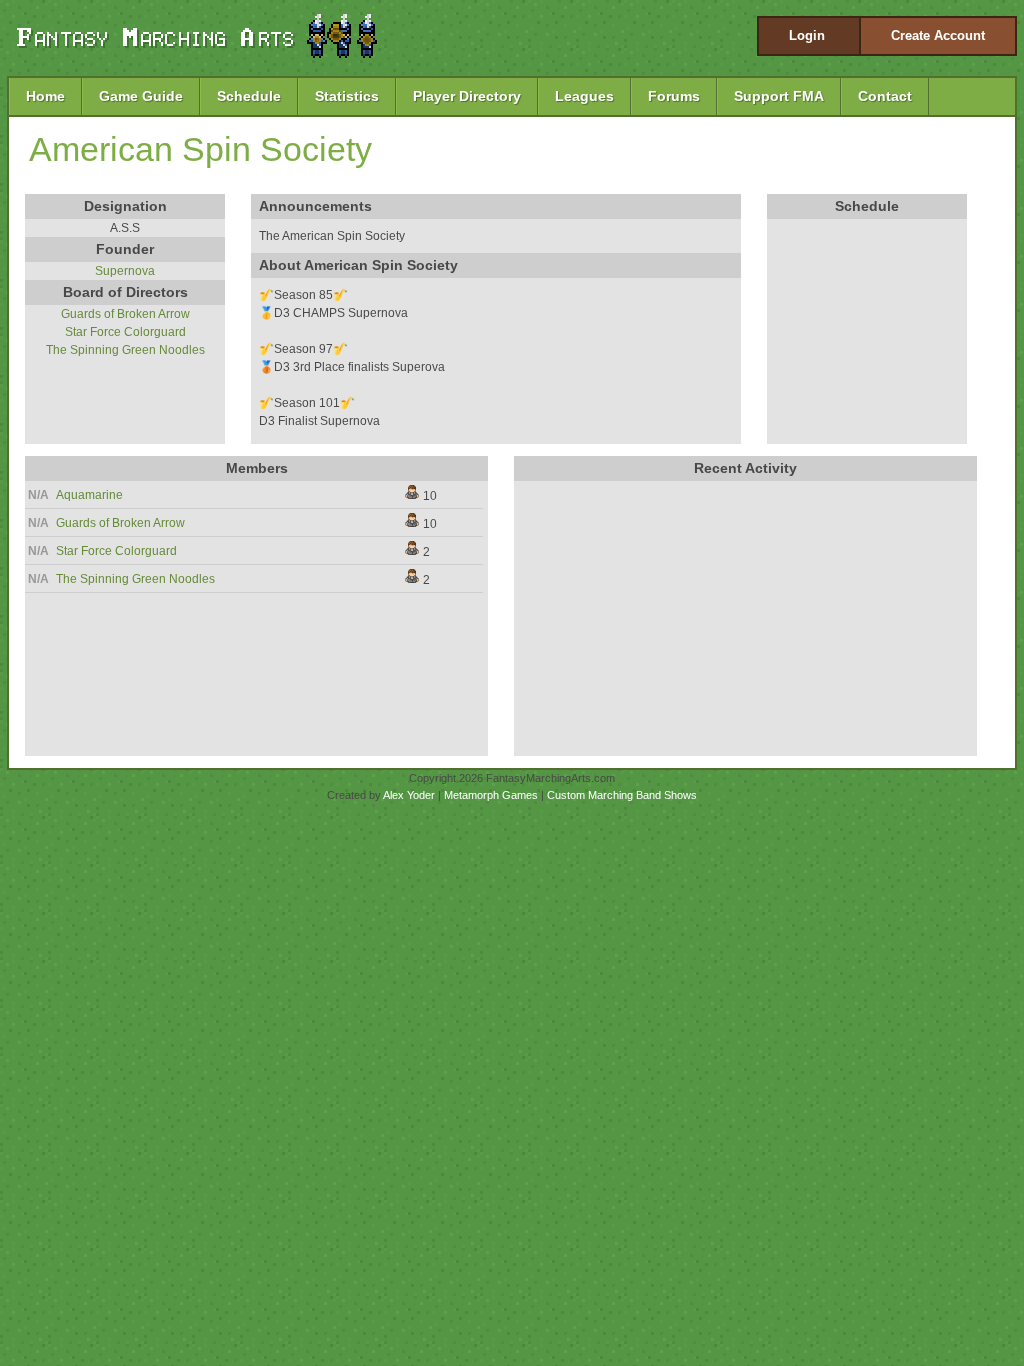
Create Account (938, 35)
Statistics (347, 96)
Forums (674, 96)
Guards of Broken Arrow (125, 314)
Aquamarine (89, 495)
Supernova (125, 271)
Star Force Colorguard (125, 332)
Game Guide (141, 96)
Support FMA (779, 96)
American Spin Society (200, 149)
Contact (885, 96)
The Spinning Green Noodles (125, 350)
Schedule (249, 96)
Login (807, 35)
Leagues (584, 96)
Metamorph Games (491, 795)
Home (45, 96)
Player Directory (467, 96)
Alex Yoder (409, 795)
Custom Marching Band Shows (622, 795)
